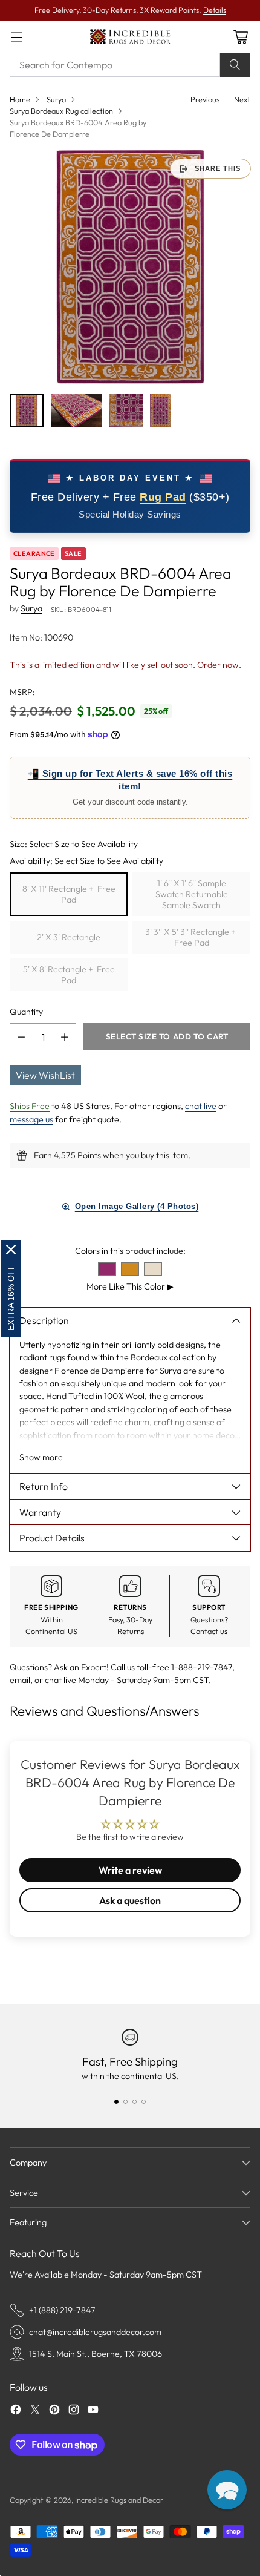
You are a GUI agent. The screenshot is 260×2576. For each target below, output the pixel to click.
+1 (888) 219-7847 (62, 2310)
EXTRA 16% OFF (11, 1297)
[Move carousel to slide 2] (125, 2102)
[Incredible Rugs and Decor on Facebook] (16, 2411)
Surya (56, 99)
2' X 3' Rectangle (69, 937)
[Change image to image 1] (27, 410)
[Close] (11, 1250)
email (20, 1680)
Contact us (209, 1631)
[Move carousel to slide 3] (135, 2102)
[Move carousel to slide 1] (116, 2102)
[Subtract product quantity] (21, 1037)
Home (20, 99)
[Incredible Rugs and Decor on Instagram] (74, 2411)
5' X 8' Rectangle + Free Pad (69, 975)
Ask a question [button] (130, 1900)
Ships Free (30, 1106)
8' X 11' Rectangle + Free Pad (69, 894)
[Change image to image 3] (126, 410)
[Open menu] (16, 37)
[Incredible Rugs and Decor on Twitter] (35, 2411)
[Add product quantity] (65, 1037)
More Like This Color (130, 1286)
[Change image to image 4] (161, 410)
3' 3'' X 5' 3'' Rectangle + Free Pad (191, 937)
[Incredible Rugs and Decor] (130, 37)
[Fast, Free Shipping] (130, 2037)
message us (31, 1119)
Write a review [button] (130, 1870)
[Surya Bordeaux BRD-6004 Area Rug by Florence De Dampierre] (130, 267)
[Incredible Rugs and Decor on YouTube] (93, 2411)
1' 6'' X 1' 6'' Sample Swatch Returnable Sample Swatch (192, 894)
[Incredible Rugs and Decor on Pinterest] (54, 2411)
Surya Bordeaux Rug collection (61, 111)
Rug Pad (163, 497)
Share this (218, 168)
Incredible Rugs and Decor (119, 2500)
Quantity (26, 1012)
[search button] (235, 65)
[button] (227, 2490)
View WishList (45, 1075)
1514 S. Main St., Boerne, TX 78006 (96, 2354)
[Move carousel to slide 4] (144, 2102)
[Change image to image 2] (76, 410)
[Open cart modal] (240, 37)
